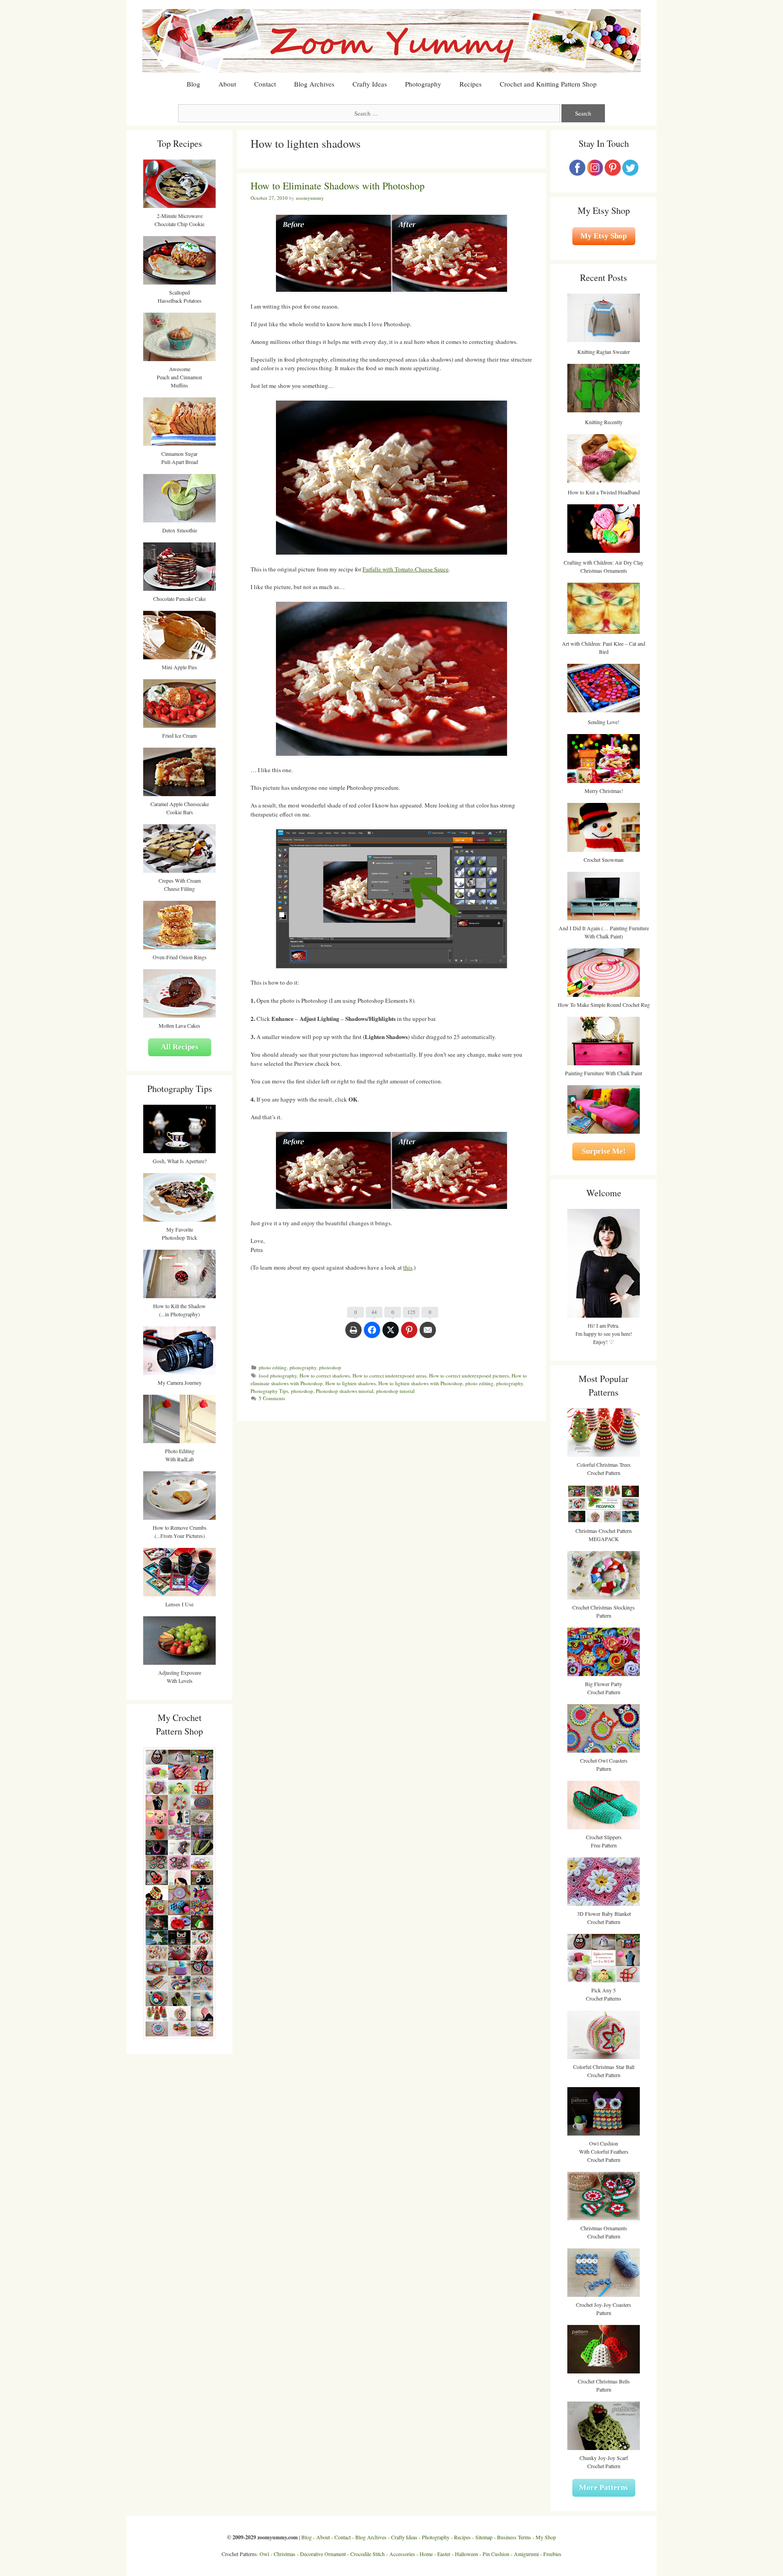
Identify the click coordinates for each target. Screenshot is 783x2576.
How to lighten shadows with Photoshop (420, 1383)
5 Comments (272, 1398)
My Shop (546, 2537)
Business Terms (514, 2537)
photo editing (273, 1367)
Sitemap (484, 2537)
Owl (264, 2554)
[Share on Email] (428, 1334)
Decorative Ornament (323, 2554)
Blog (193, 84)
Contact (265, 84)
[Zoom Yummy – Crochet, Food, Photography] (391, 40)
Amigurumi (526, 2554)
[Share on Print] (353, 1334)
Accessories (402, 2554)
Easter (444, 2554)
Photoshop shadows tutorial (345, 1391)
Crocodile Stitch (367, 2554)
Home (426, 2554)
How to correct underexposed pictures (469, 1375)
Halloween (466, 2554)
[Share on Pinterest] (409, 1334)
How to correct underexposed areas (389, 1375)
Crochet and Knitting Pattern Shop (548, 84)
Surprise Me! (604, 1151)
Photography (423, 84)
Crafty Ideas (370, 84)
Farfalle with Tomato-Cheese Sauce (406, 569)
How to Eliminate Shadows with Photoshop (338, 186)
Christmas (285, 2554)
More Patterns (604, 2487)
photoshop (330, 1367)
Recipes (471, 84)
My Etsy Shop (604, 236)
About (227, 84)
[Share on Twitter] (391, 1334)
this (408, 1267)
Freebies (552, 2554)
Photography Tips (269, 1391)
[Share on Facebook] (372, 1334)
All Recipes (180, 1047)
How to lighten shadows (350, 1383)
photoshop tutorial (395, 1391)
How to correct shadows (325, 1375)
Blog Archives (314, 84)
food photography (278, 1375)
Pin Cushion (496, 2554)
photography (303, 1367)
